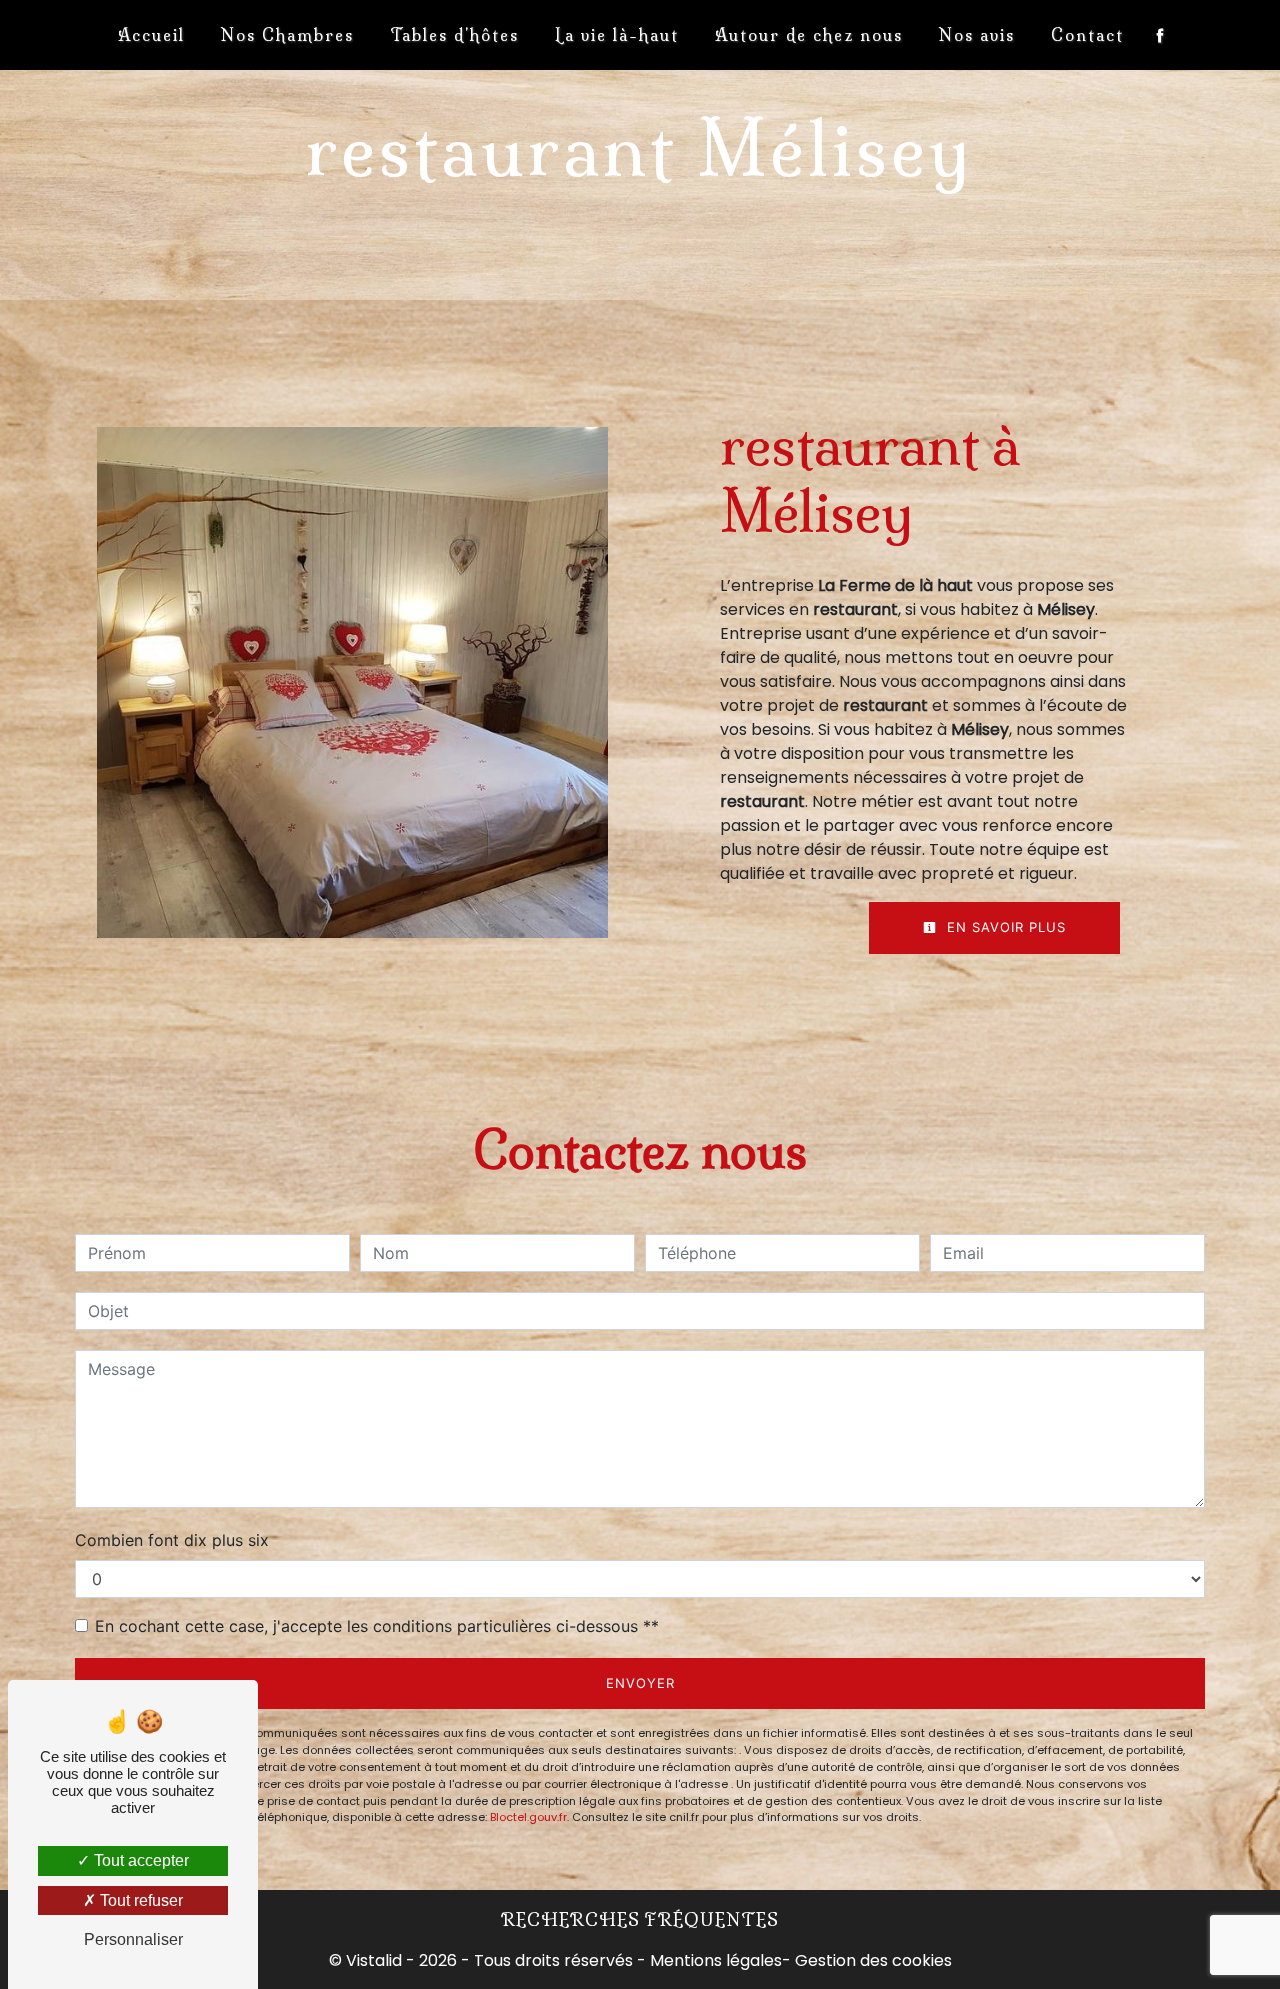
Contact (1087, 35)
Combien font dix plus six (172, 1540)
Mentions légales (714, 1960)
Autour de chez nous (809, 35)
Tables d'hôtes (454, 35)
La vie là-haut (617, 35)
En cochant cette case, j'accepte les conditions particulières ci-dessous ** (377, 1626)
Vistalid (374, 1960)
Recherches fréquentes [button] (640, 1920)
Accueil (151, 35)
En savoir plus (1004, 927)
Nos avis (977, 35)
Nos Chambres (287, 35)
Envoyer (640, 1683)
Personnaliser (133, 1939)
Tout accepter (139, 1860)
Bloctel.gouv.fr (528, 1817)
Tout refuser (139, 1900)
